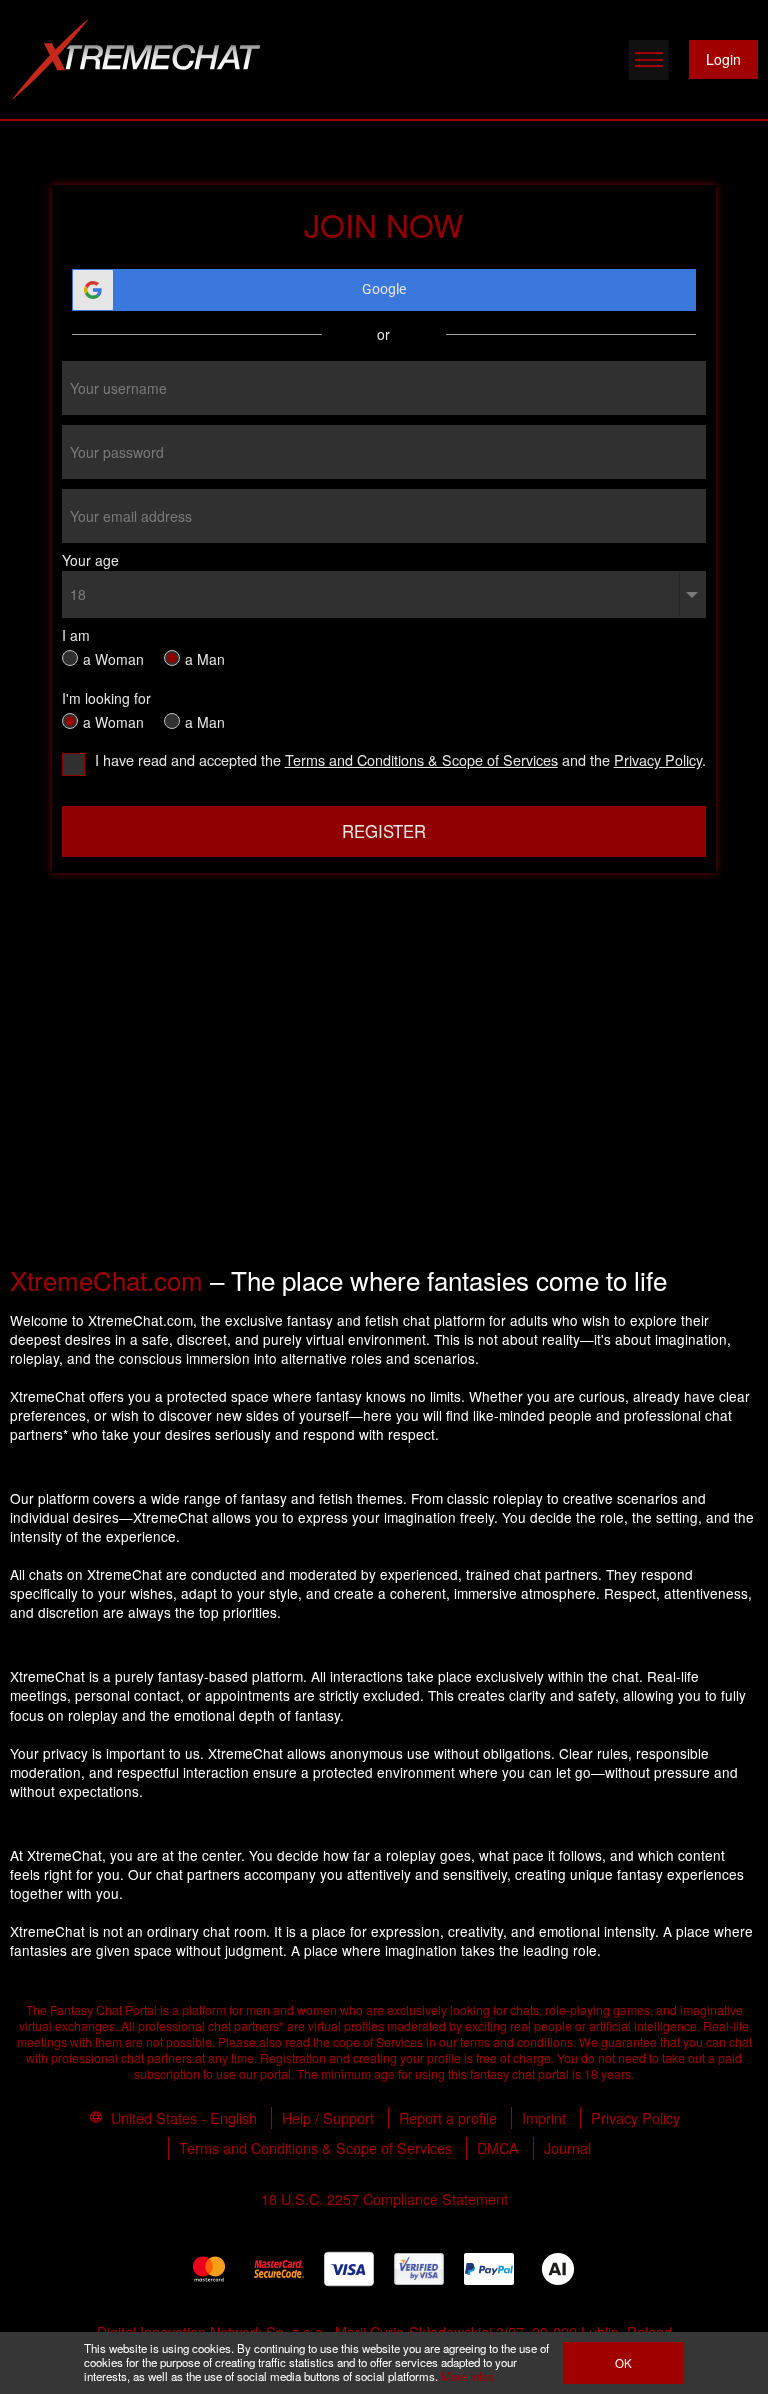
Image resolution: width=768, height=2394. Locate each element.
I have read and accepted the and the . (400, 761)
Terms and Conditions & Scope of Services (421, 759)
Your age (90, 560)
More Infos (467, 2376)
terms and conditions (516, 2041)
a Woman (113, 657)
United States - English (182, 2117)
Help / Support (328, 2117)
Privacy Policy (658, 759)
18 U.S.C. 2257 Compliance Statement (384, 2198)
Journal (567, 2147)
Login (723, 59)
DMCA (498, 2147)
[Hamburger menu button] (649, 60)
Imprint (544, 2117)
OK (623, 2363)
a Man (205, 657)
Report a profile (448, 2117)
